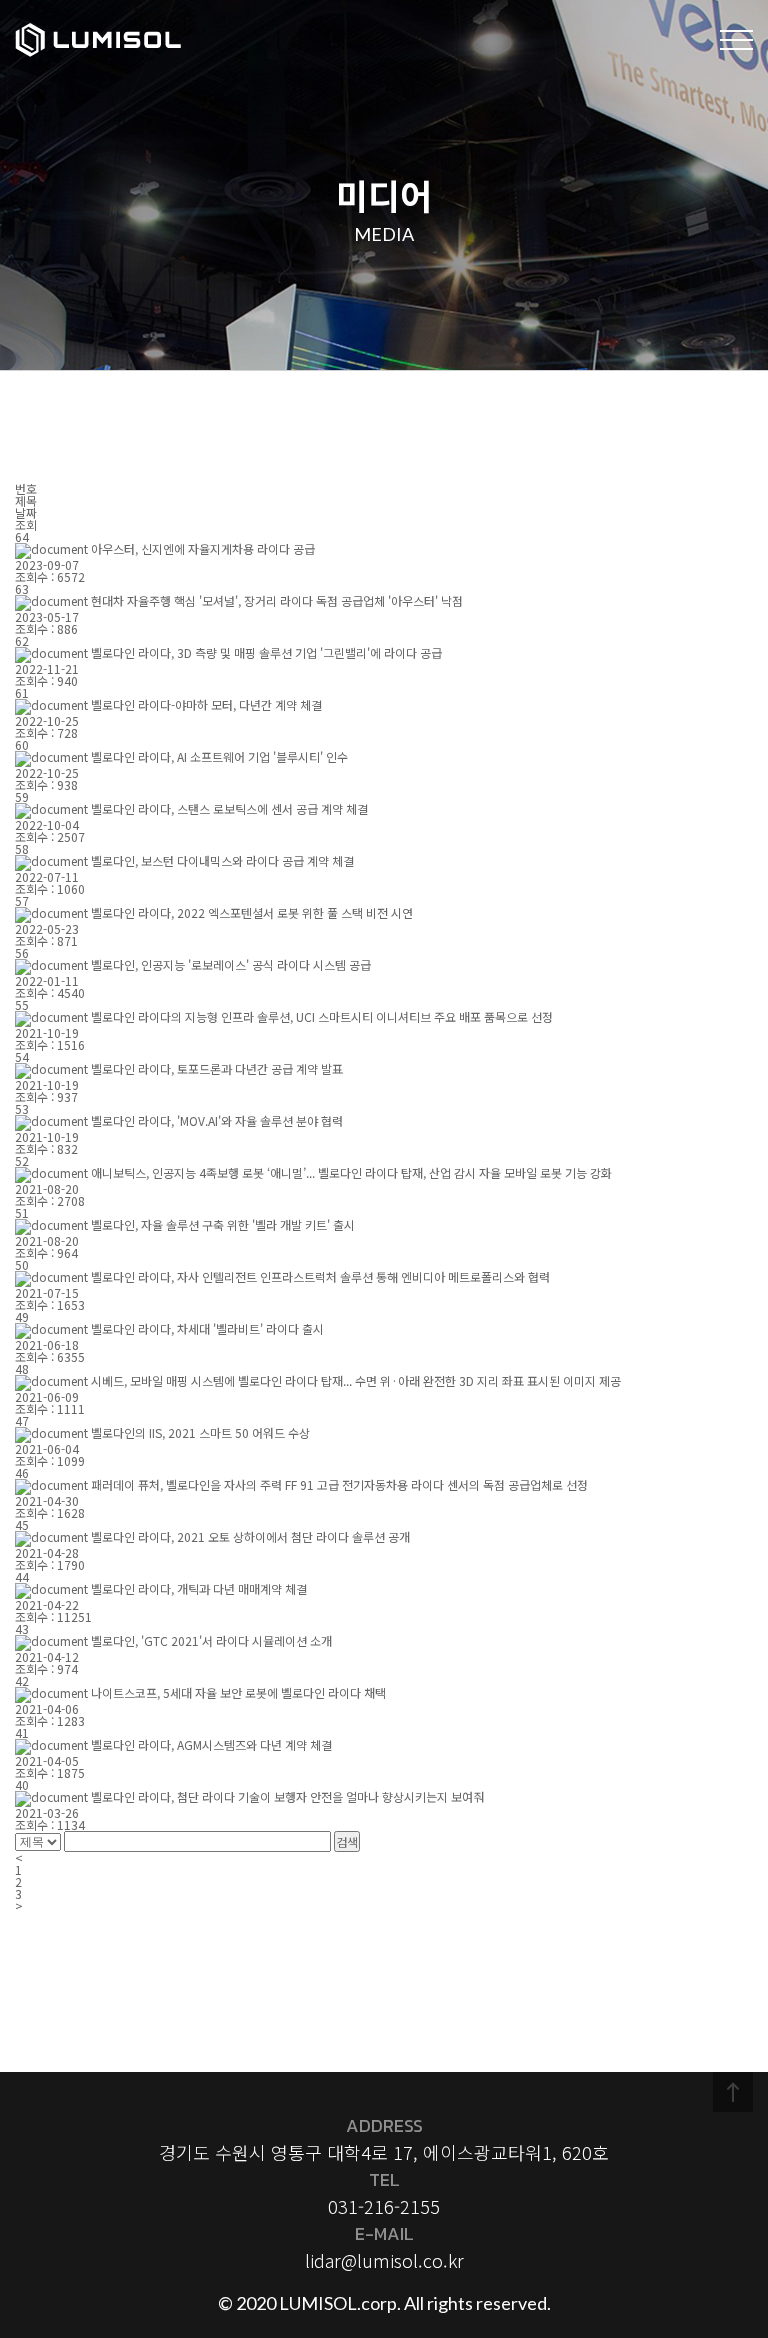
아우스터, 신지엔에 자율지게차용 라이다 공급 (203, 548)
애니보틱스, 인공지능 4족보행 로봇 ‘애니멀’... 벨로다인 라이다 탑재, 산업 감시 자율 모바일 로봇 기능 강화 (351, 1172)
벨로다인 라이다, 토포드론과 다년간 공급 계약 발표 (217, 1068)
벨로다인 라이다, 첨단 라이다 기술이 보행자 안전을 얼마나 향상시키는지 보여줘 (287, 1796)
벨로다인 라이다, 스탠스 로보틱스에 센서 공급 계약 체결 (229, 808)
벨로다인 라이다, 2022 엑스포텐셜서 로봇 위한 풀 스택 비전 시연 (252, 912)
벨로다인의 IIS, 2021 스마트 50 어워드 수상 (200, 1432)
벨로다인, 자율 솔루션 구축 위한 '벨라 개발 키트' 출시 (223, 1224)
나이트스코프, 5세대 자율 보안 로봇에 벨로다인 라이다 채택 (238, 1692)
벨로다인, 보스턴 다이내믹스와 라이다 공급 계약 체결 (222, 860)
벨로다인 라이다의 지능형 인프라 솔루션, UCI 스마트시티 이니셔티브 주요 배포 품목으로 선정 (322, 1016)
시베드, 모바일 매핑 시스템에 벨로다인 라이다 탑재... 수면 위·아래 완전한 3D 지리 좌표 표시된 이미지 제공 (356, 1380)
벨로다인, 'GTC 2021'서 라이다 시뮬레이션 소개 (211, 1640)
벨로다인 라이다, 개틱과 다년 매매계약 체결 (199, 1588)
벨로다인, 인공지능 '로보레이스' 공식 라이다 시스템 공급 (231, 964)
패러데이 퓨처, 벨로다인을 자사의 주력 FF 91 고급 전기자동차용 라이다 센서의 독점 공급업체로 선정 (339, 1484)
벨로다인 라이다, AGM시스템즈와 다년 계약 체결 (211, 1744)
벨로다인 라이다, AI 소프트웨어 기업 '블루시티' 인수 (219, 756)
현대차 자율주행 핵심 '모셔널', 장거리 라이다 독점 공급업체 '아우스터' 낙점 (277, 600)
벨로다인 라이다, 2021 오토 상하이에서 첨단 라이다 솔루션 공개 (250, 1536)
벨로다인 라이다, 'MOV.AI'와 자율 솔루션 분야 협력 (217, 1120)
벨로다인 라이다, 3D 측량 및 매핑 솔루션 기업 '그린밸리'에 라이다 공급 (266, 652)
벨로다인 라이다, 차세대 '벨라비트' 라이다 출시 (207, 1328)
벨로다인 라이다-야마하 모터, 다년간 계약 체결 (206, 704)
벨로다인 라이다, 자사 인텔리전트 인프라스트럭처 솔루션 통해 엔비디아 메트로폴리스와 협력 (320, 1276)
